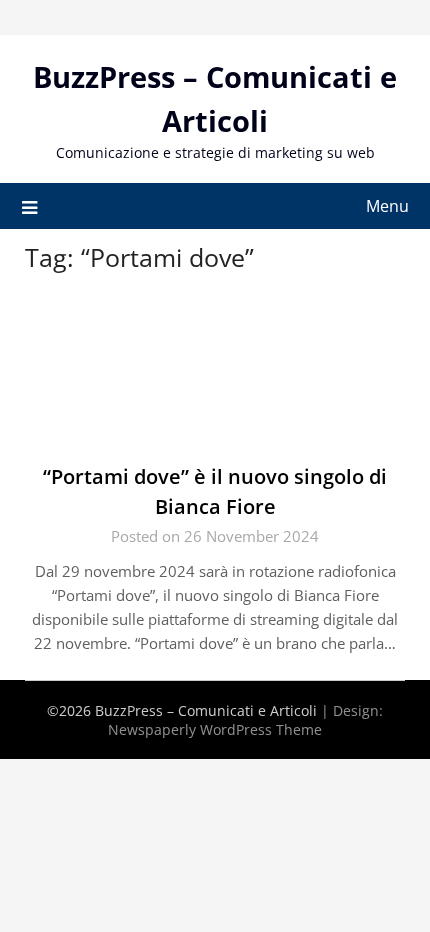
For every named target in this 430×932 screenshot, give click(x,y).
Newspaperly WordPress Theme (215, 729)
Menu (387, 206)
